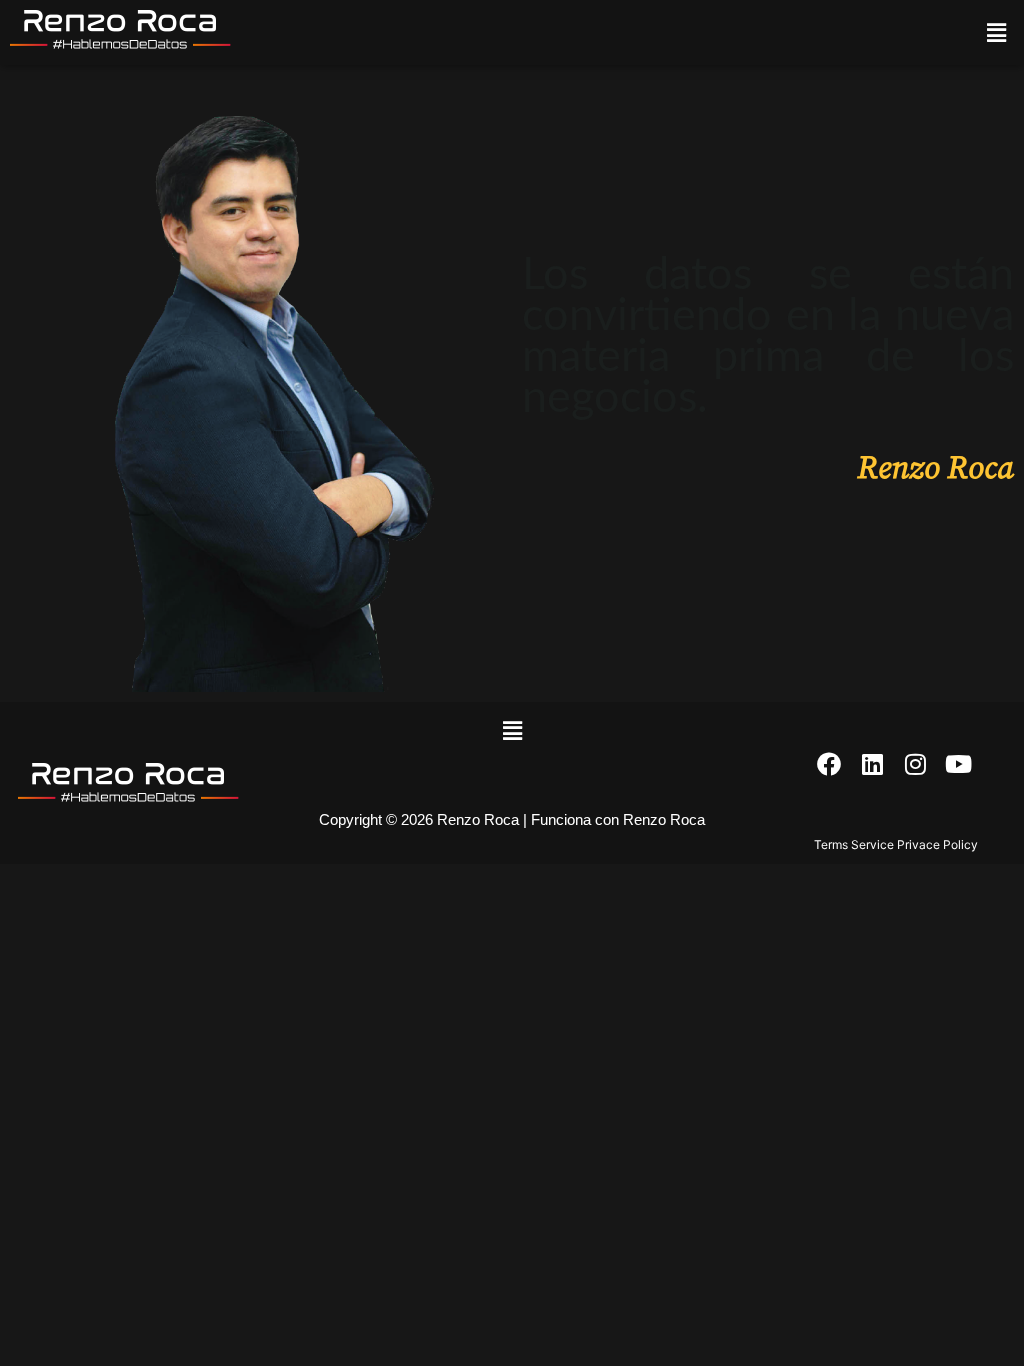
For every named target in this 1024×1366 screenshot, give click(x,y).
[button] (997, 32)
